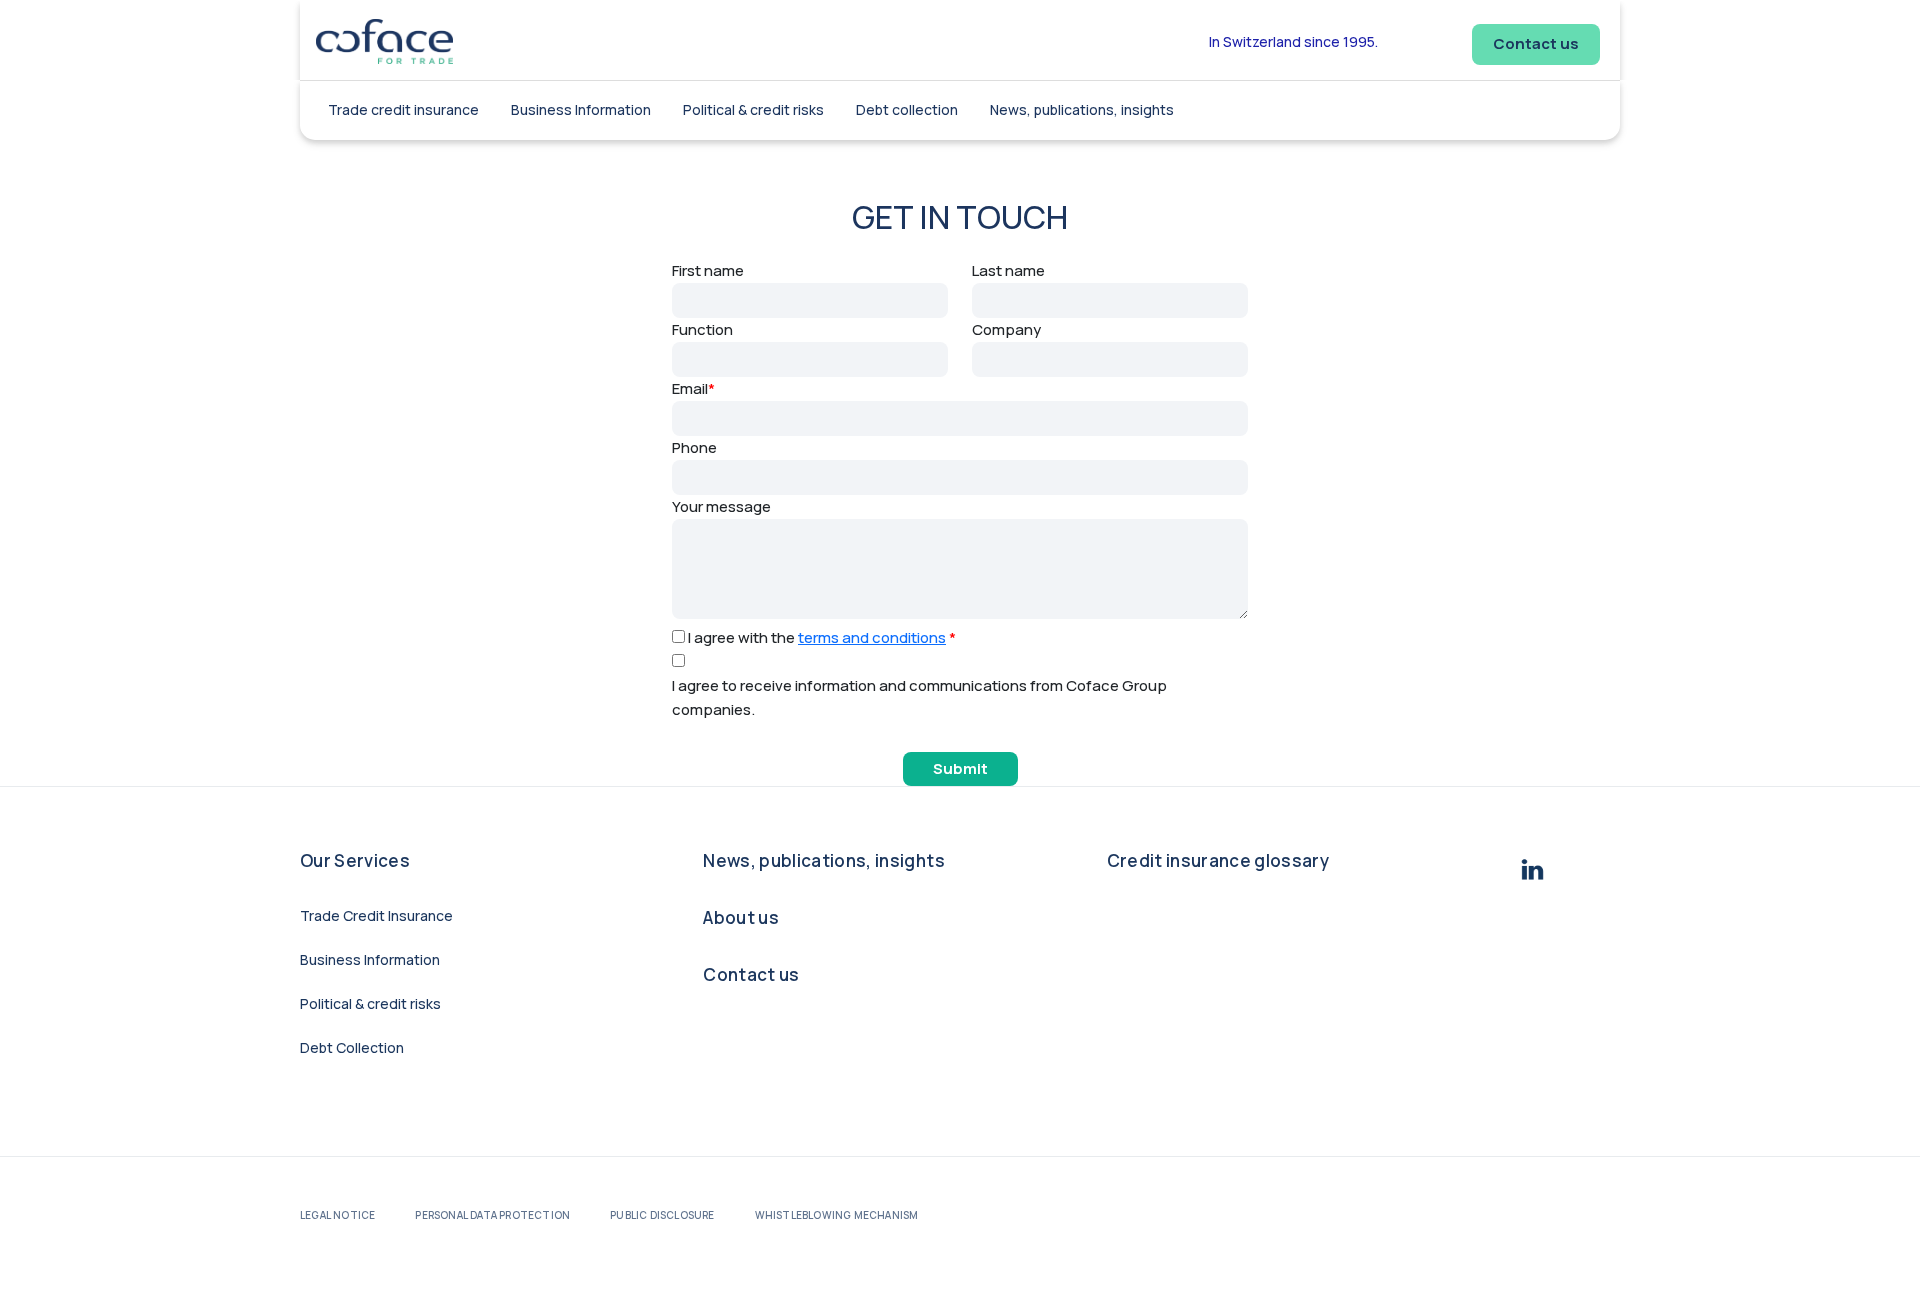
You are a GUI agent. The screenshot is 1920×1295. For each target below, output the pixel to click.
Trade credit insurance (403, 109)
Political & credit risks (753, 109)
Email (693, 388)
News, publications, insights (1082, 109)
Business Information (581, 109)
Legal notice (337, 1215)
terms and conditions (872, 637)
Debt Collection (352, 1047)
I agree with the (822, 637)
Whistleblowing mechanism (837, 1215)
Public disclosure (662, 1215)
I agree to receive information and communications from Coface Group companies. (919, 697)
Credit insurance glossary (1218, 860)
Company (1006, 329)
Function (702, 329)
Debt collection (907, 109)
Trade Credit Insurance (376, 915)
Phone (694, 447)
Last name (1008, 270)
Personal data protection (492, 1215)
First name (708, 270)
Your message (721, 506)
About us (741, 917)
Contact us (1536, 43)
